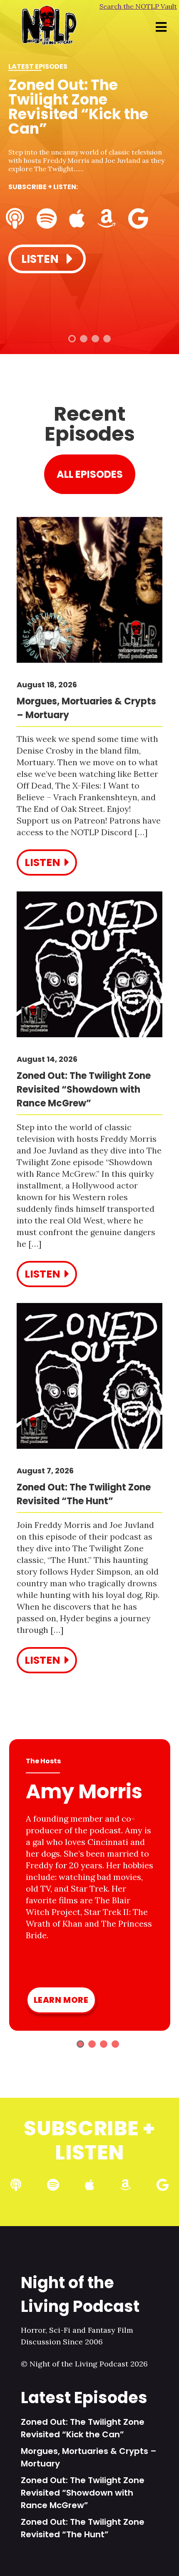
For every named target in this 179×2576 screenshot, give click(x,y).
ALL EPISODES (90, 474)
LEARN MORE (61, 2000)
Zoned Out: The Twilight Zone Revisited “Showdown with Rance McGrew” (83, 2493)
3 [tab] (95, 339)
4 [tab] (107, 339)
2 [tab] (84, 339)
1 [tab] (72, 339)
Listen (41, 259)
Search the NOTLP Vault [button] (138, 6)
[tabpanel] (89, 167)
